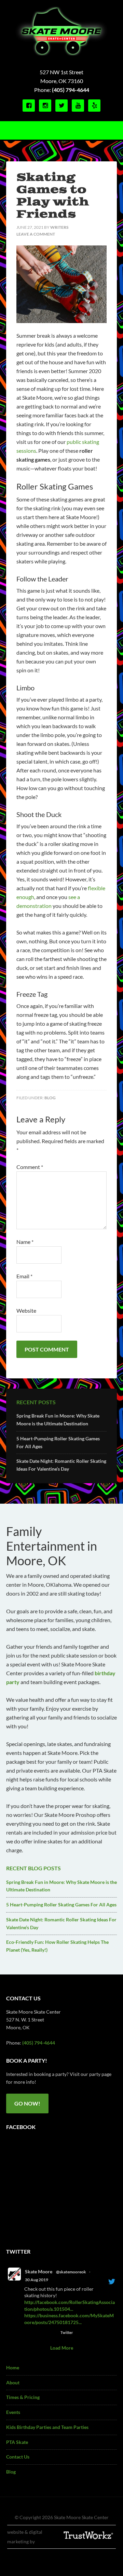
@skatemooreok (71, 2272)
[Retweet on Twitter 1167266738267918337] (40, 2333)
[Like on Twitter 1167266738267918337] (53, 2333)
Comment (30, 1167)
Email (24, 1276)
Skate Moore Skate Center (61, 32)
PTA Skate (17, 2442)
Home (13, 2367)
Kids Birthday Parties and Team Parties (47, 2427)
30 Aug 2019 (37, 2280)
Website (26, 1310)
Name (25, 1242)
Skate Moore (39, 2271)
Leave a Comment (36, 234)
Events (13, 2412)
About (13, 2382)
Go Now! (27, 2103)
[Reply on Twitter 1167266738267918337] (28, 2333)
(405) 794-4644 (71, 90)
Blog (50, 1098)
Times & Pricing (23, 2397)
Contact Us (18, 2457)
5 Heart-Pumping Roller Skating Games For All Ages (61, 1905)
